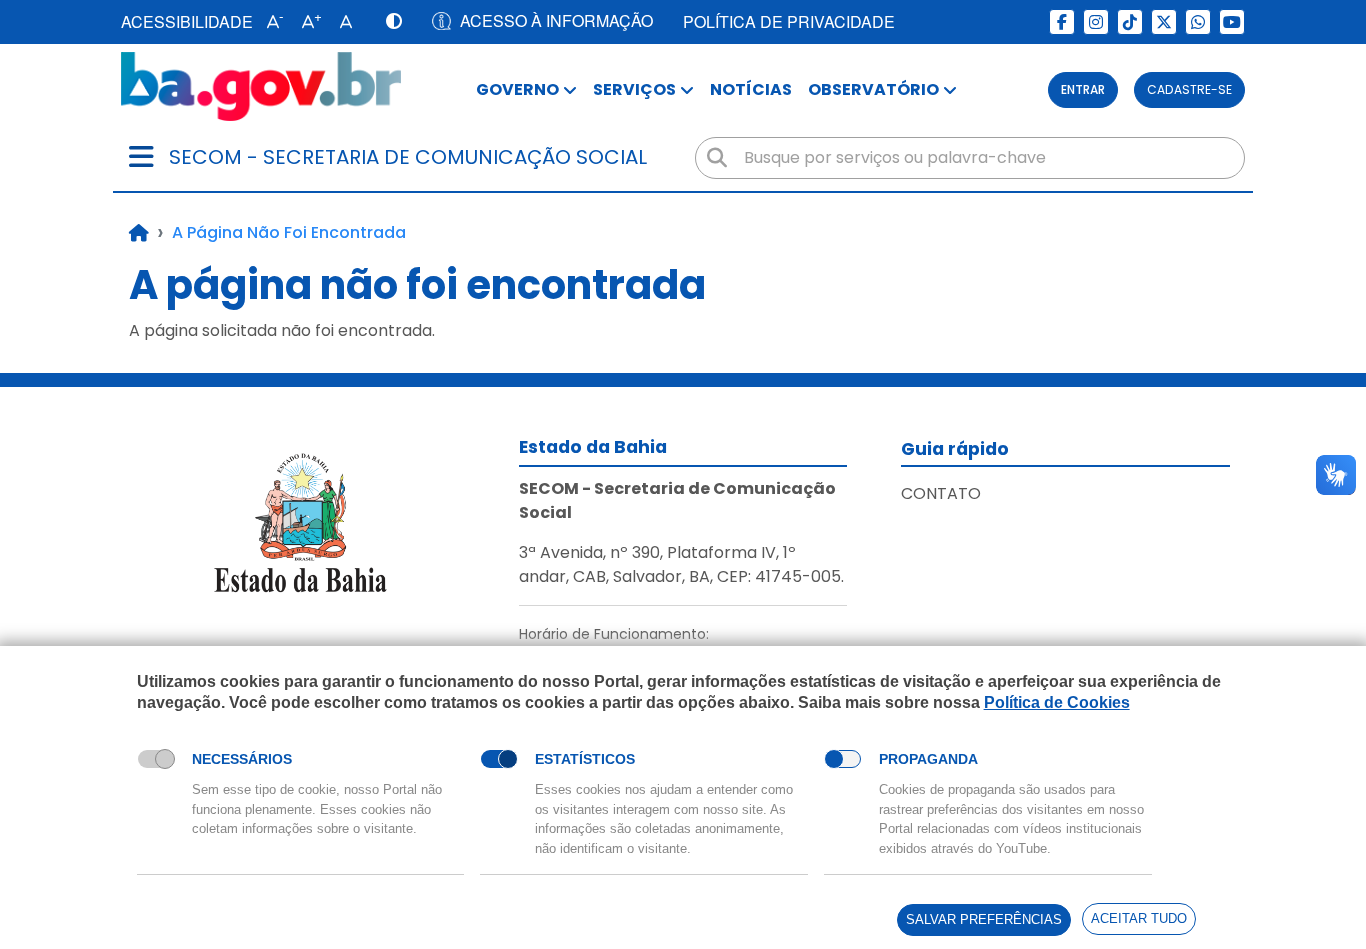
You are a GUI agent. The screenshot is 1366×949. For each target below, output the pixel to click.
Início (139, 233)
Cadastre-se (1189, 89)
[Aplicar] (717, 158)
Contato (941, 493)
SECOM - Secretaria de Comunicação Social (408, 157)
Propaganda (928, 759)
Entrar (1083, 89)
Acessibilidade (187, 21)
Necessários (242, 759)
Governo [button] (517, 89)
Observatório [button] (873, 89)
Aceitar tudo (1139, 918)
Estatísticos (585, 759)
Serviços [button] (634, 89)
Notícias (751, 89)
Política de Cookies (1057, 702)
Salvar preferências (984, 919)
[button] (270, 22)
